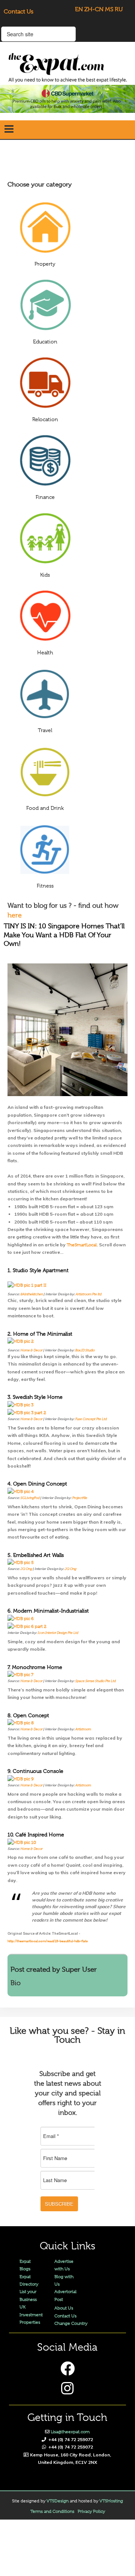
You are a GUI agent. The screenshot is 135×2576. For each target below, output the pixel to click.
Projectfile (79, 1498)
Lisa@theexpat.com (70, 2432)
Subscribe (59, 2204)
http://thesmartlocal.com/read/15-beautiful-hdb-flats (48, 1941)
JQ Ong (26, 1569)
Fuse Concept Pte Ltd (91, 1419)
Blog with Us (64, 2280)
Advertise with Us (64, 2265)
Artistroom (83, 1729)
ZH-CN (94, 9)
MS (109, 9)
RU (119, 9)
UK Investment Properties (31, 2315)
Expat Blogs (25, 2265)
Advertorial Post (65, 2295)
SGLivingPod (30, 1498)
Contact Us (19, 12)
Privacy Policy (91, 2511)
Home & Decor (31, 1350)
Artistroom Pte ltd (88, 1294)
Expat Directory (29, 2280)
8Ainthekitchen (31, 1294)
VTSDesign (58, 2501)
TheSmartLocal (82, 1245)
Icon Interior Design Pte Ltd (58, 1633)
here (15, 915)
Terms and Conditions (52, 2511)
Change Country (71, 2323)
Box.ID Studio (85, 1350)
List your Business (28, 2295)
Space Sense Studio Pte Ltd (95, 1681)
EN (79, 9)
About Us (64, 2308)
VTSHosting (111, 2501)
